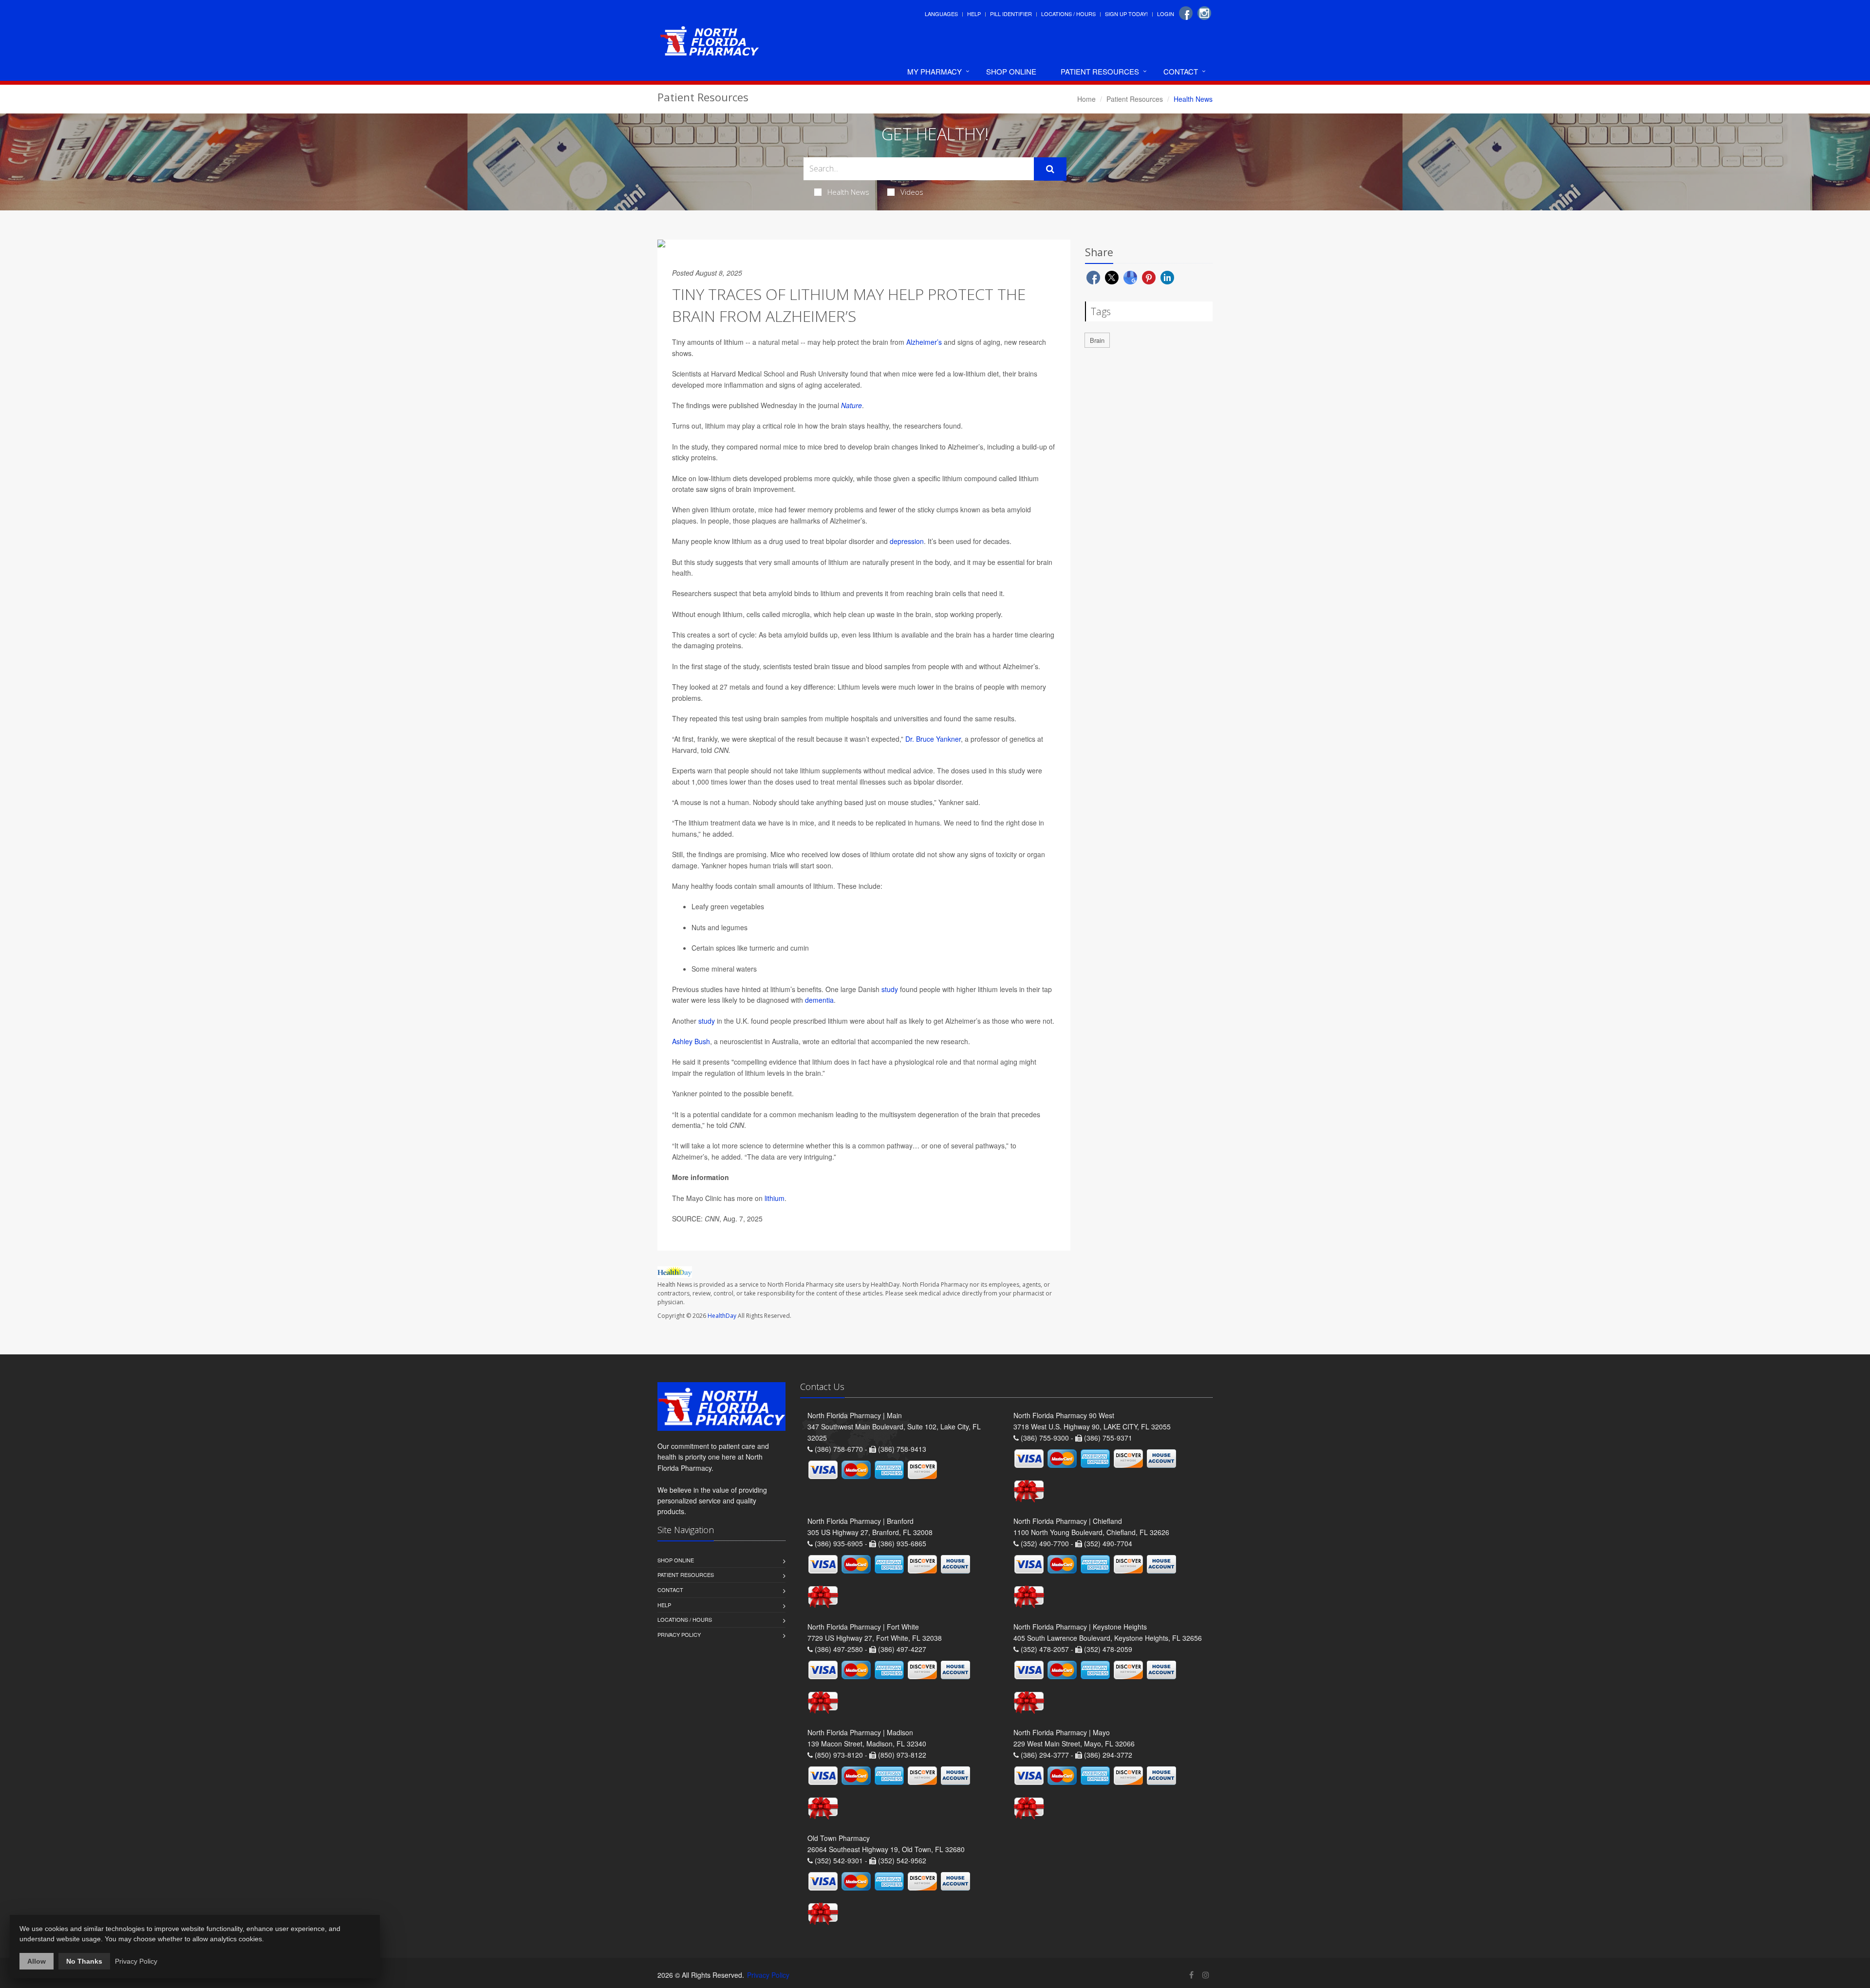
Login (1166, 14)
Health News (848, 192)
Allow (37, 1961)
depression (907, 541)
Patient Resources (1100, 71)
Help (974, 14)
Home (1086, 99)
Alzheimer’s (924, 342)
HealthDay (722, 1316)
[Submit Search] (1050, 169)
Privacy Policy (679, 1634)
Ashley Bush (691, 1041)
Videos (912, 192)
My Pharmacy (935, 71)
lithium (775, 1198)
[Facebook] (1186, 13)
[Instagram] (1204, 13)
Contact (1181, 71)
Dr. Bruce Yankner (933, 739)
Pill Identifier (1011, 14)
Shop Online (1011, 71)
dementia (819, 1000)
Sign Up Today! (1126, 14)
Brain (1097, 340)
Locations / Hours (1068, 14)
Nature (851, 405)
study (890, 989)
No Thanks (84, 1961)
